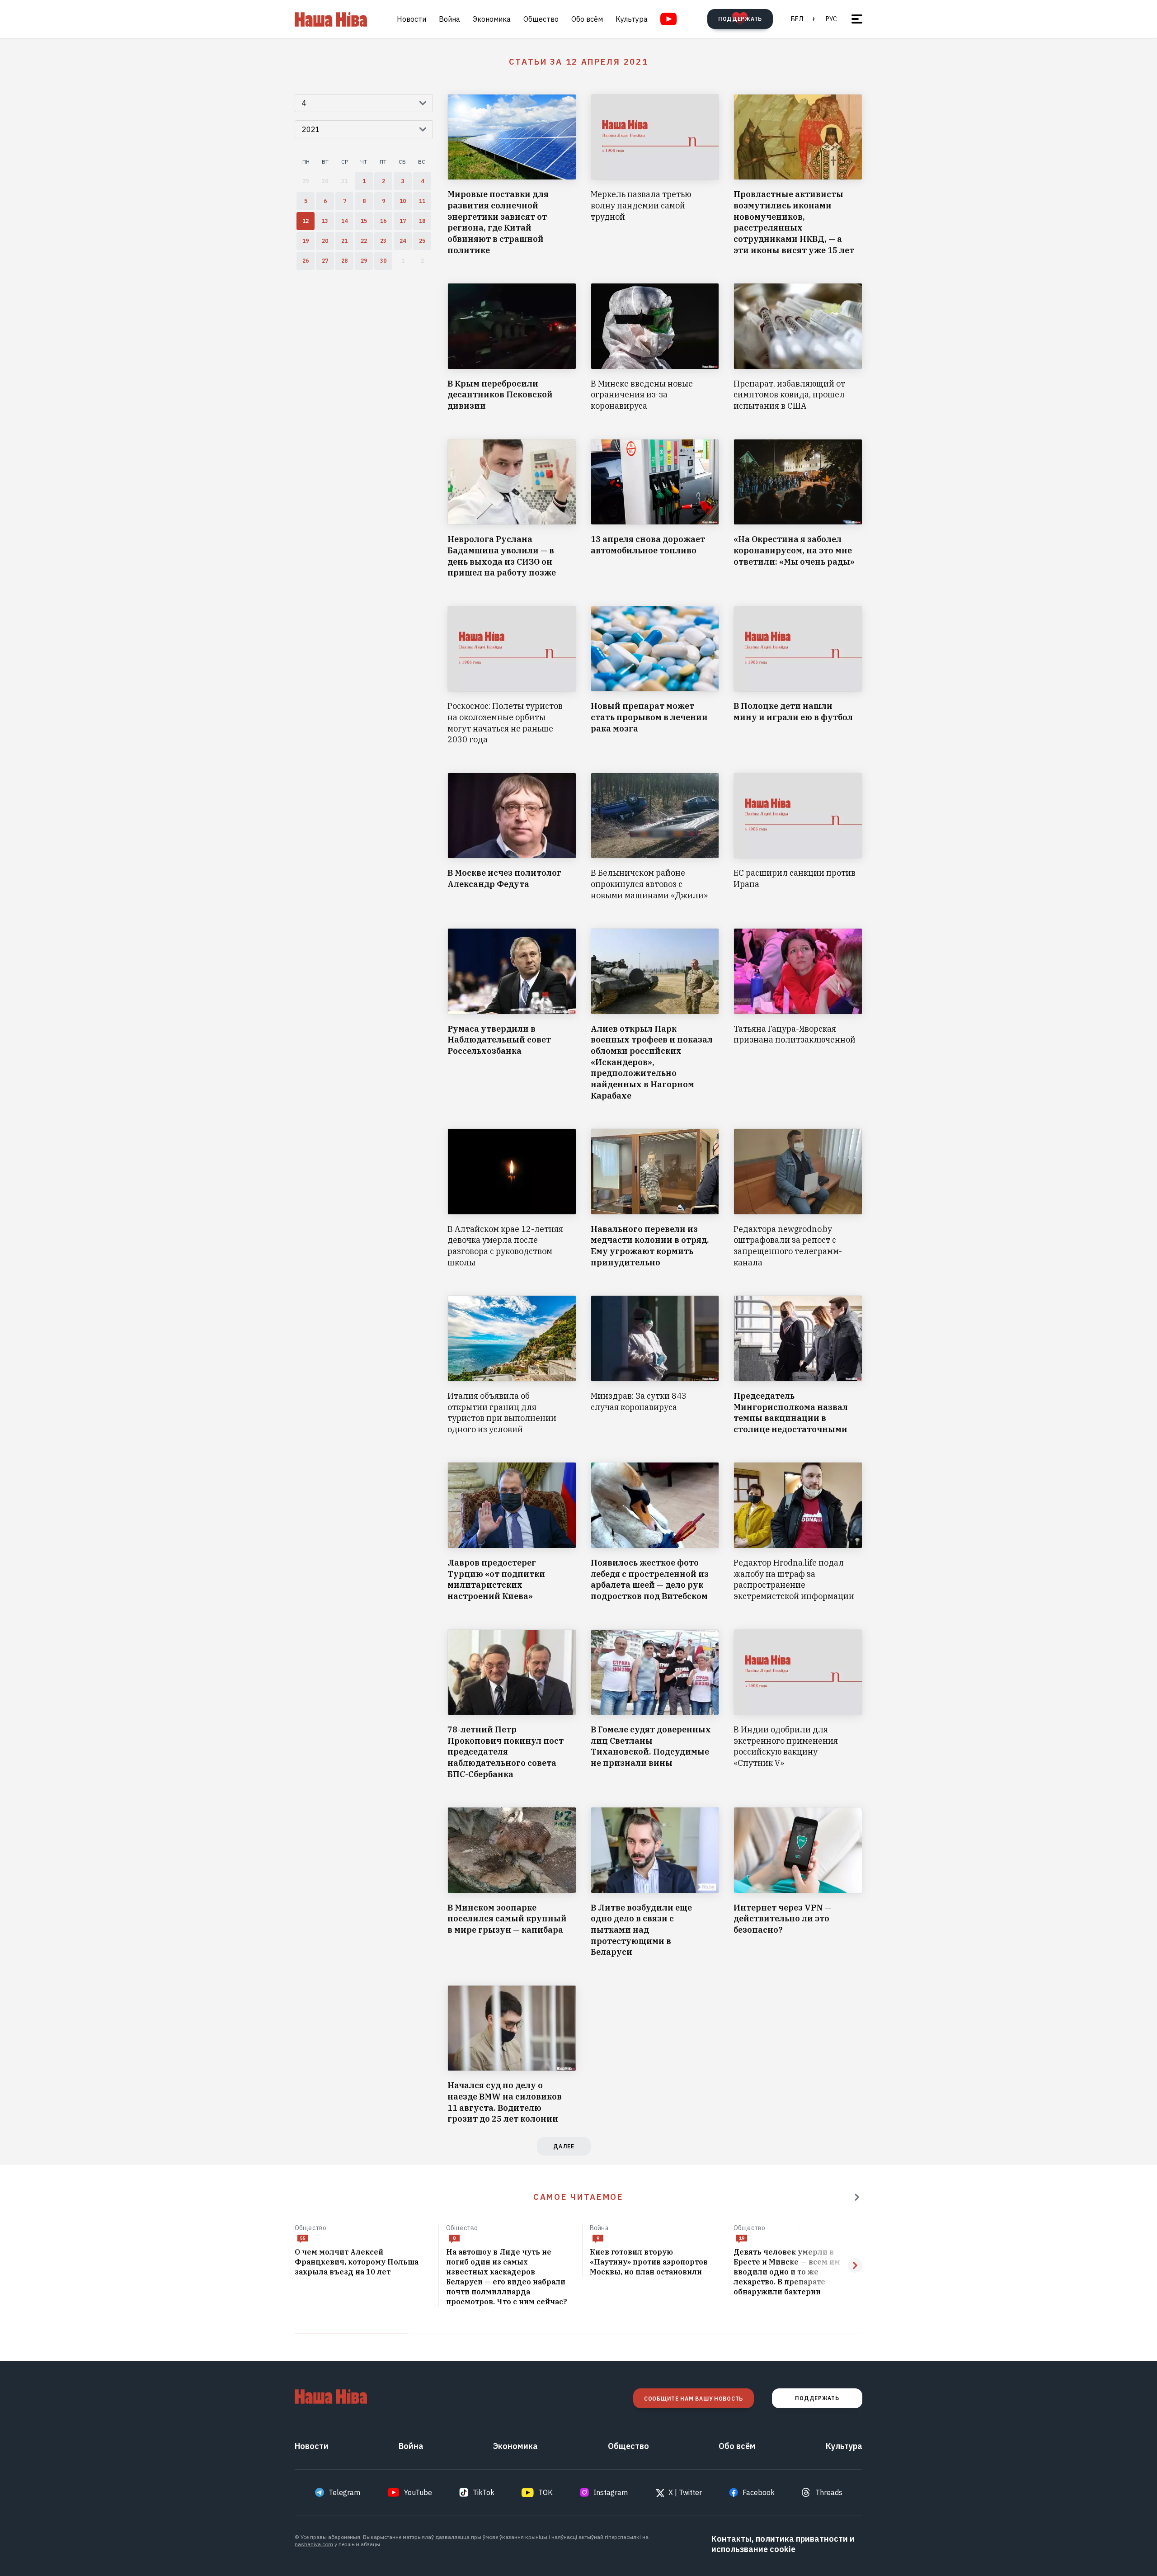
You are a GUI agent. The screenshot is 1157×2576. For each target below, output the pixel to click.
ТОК (546, 2492)
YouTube (418, 2492)
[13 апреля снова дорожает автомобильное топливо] (655, 509)
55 (303, 2238)
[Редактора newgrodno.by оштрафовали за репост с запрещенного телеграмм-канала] (798, 1198)
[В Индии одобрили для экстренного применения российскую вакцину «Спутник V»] (798, 1705)
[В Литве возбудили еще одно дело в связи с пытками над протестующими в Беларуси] (655, 1882)
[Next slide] (855, 2265)
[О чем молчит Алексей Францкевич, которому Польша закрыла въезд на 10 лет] (363, 2262)
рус (831, 19)
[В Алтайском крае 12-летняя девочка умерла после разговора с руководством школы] (512, 1198)
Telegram (344, 2492)
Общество (541, 19)
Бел (797, 19)
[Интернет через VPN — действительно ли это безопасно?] (798, 1882)
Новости (412, 19)
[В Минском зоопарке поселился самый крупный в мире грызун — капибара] (512, 1882)
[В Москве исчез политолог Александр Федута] (512, 837)
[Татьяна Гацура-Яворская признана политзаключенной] (798, 1015)
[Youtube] (669, 19)
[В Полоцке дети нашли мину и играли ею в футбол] (798, 676)
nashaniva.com (314, 2544)
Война (449, 19)
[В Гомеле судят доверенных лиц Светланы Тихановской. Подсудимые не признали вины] (655, 1705)
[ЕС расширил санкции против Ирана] (798, 837)
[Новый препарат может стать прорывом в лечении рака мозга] (655, 676)
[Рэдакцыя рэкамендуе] (857, 2197)
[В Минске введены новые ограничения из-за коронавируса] (655, 347)
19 (742, 2238)
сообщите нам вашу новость (694, 2399)
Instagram (611, 2492)
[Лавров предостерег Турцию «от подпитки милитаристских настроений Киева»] (512, 1532)
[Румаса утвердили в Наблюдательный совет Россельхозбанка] (512, 1015)
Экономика (492, 19)
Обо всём (587, 19)
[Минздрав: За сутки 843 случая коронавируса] (655, 1365)
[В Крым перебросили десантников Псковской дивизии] (512, 347)
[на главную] (331, 19)
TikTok (484, 2492)
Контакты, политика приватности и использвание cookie (783, 2544)
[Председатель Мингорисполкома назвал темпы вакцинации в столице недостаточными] (798, 1365)
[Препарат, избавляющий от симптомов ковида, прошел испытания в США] (798, 347)
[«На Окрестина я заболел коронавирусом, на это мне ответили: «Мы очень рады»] (798, 509)
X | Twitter (685, 2492)
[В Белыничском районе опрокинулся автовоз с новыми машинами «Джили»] (655, 837)
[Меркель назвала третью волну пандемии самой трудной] (655, 175)
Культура (632, 19)
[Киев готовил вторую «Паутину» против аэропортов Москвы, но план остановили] (654, 2262)
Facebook (759, 2492)
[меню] (857, 19)
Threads (829, 2492)
